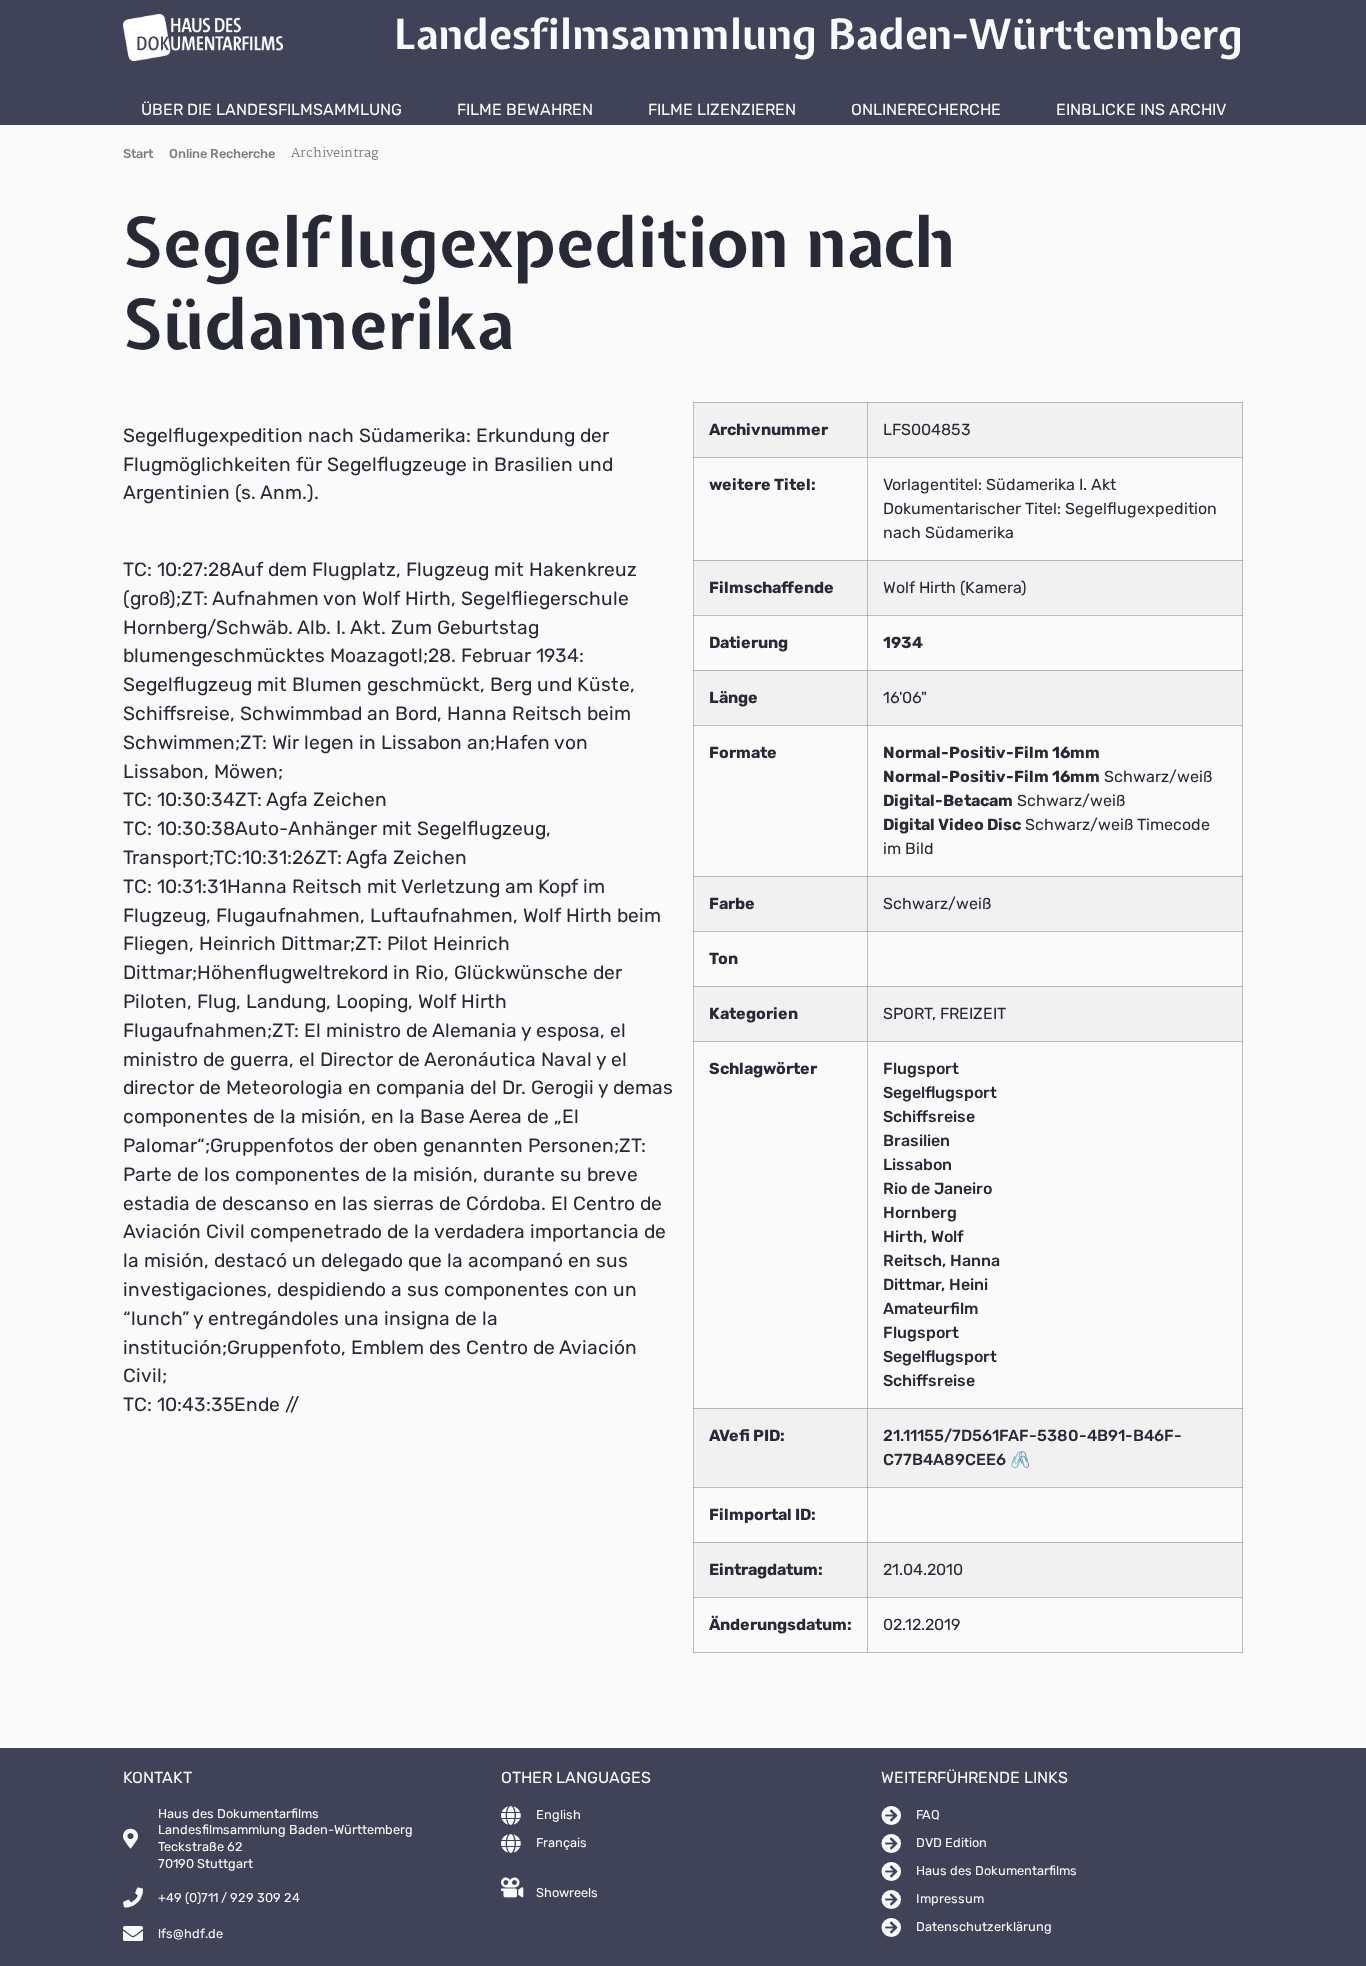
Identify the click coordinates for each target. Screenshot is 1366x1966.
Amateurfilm (930, 1308)
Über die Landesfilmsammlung (271, 109)
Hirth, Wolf (923, 1236)
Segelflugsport (940, 1092)
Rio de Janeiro (937, 1188)
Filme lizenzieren (722, 109)
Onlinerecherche (926, 109)
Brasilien (916, 1140)
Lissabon (917, 1164)
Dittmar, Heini (935, 1284)
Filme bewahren (525, 109)
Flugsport (921, 1068)
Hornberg (920, 1212)
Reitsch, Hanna (941, 1260)
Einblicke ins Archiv (1141, 109)
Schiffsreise (929, 1116)
